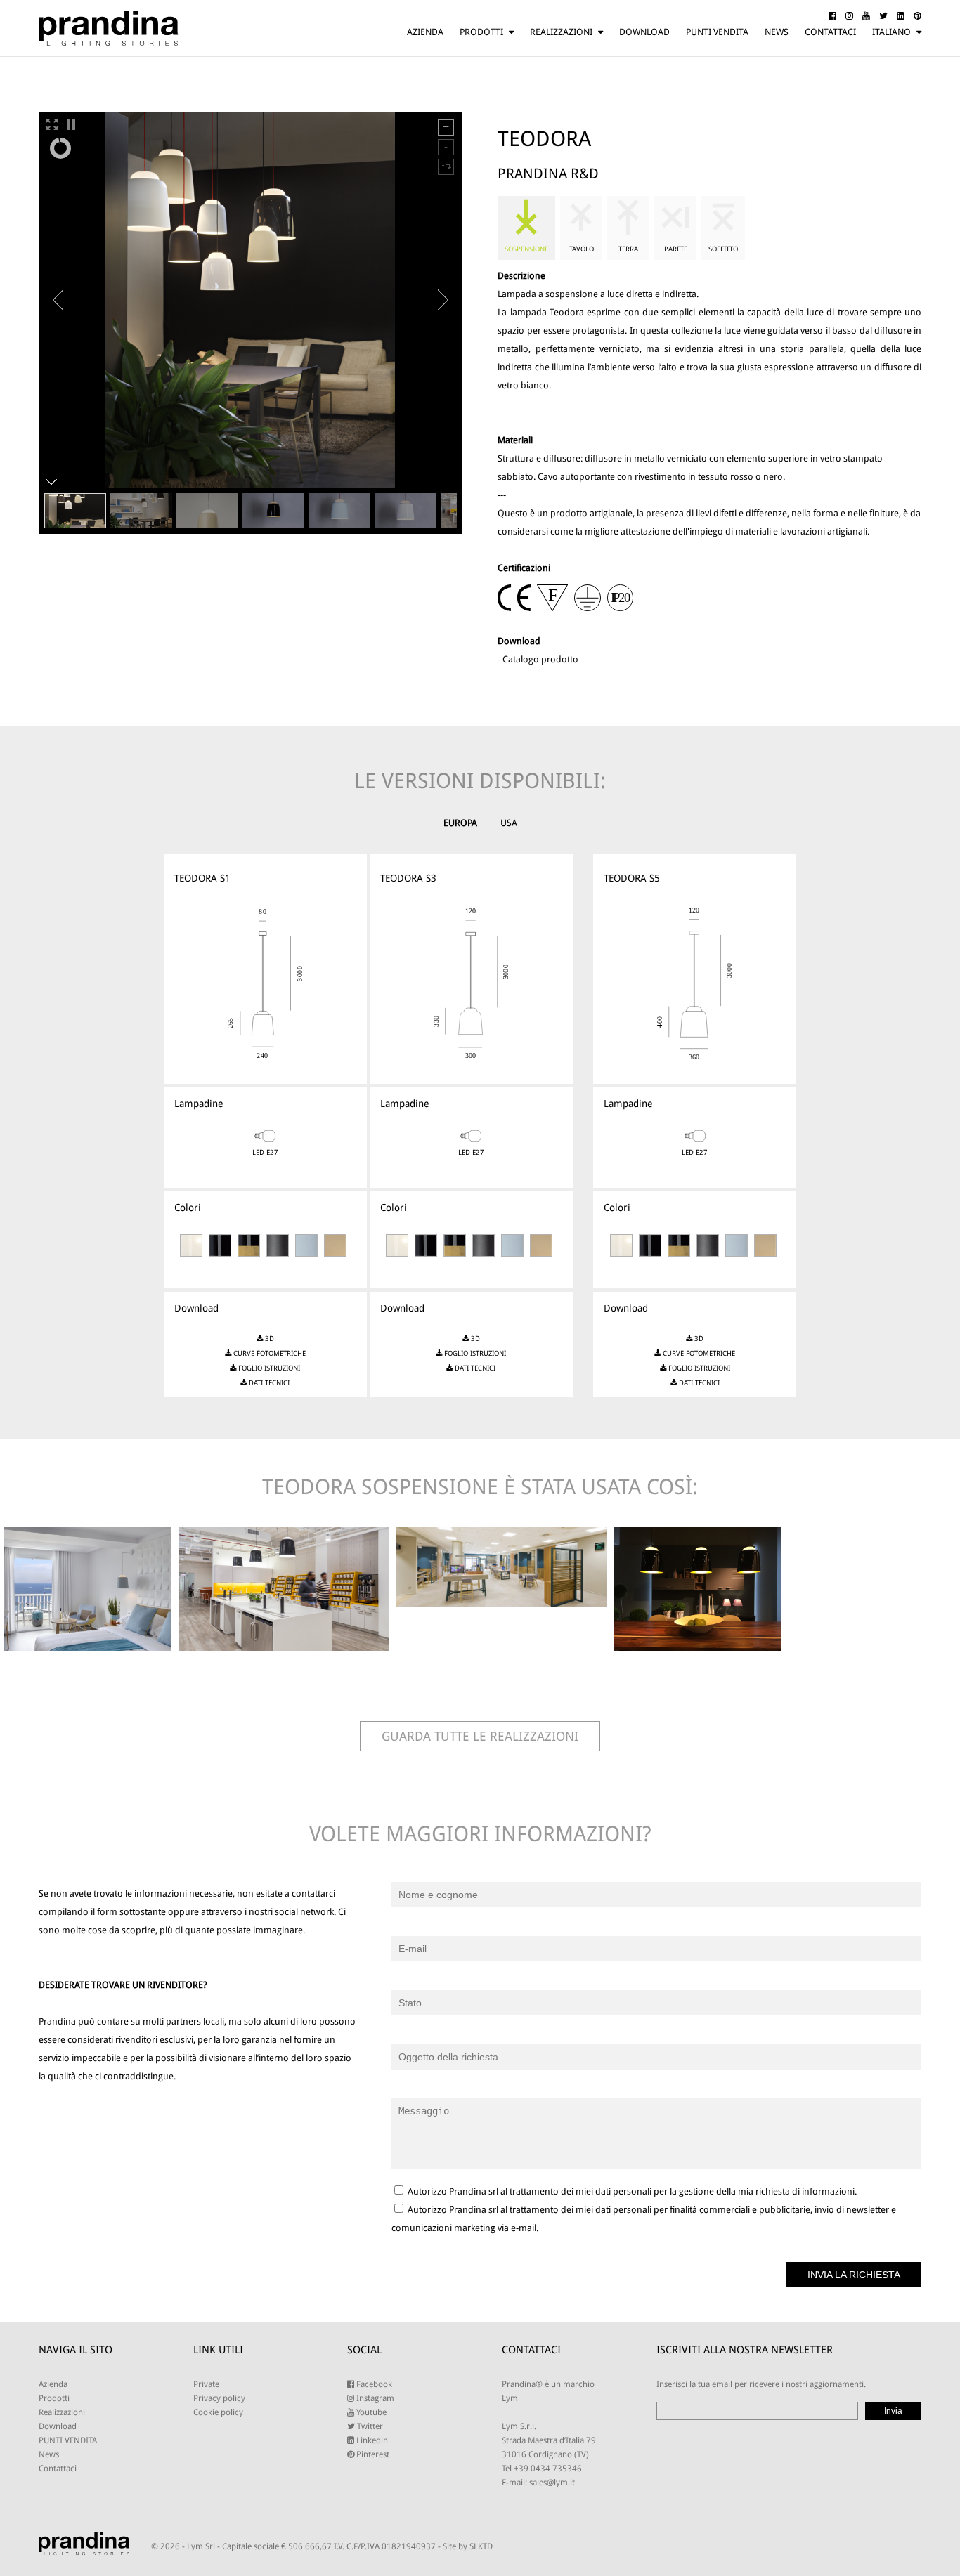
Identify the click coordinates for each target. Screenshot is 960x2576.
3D (268, 1339)
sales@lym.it (552, 2483)
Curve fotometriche (268, 1353)
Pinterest (372, 2454)
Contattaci (830, 32)
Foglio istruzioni (268, 1368)
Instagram (374, 2398)
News (777, 32)
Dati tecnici (268, 1383)
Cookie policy (218, 2412)
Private (206, 2384)
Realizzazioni (561, 32)
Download (644, 32)
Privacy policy (219, 2398)
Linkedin (371, 2440)
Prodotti (481, 32)
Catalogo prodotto (540, 659)
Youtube (370, 2412)
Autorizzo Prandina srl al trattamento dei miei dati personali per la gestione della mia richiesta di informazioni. (631, 2191)
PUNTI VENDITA (717, 32)
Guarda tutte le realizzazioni (480, 1736)
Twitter (369, 2426)
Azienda (425, 32)
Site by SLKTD (468, 2546)
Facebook (373, 2384)
